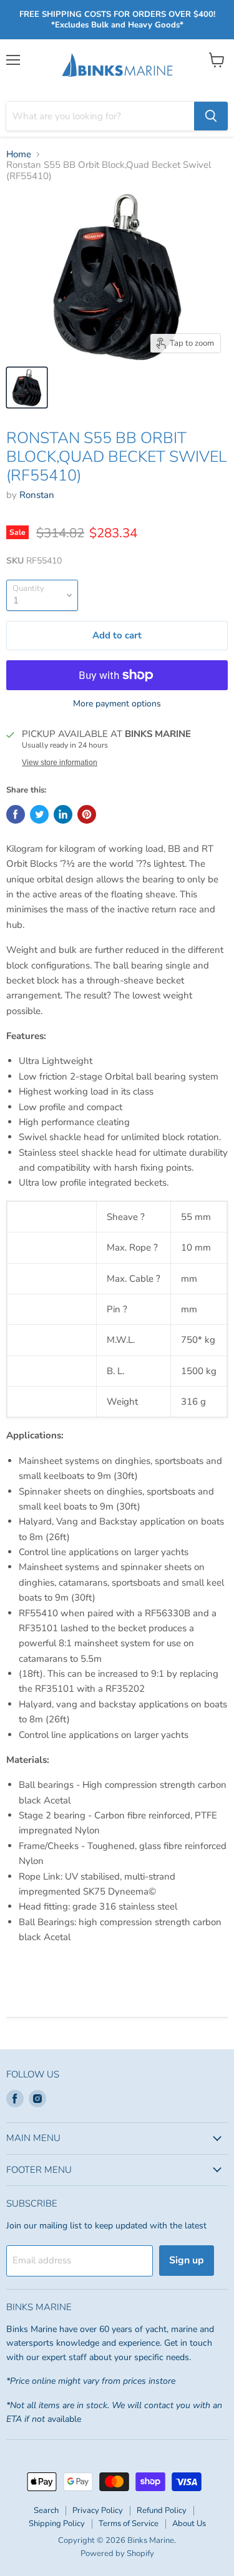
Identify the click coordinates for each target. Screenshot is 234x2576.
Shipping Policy (57, 2524)
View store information (60, 763)
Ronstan (37, 495)
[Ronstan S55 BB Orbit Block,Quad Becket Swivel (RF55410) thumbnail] (27, 388)
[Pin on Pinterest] (87, 814)
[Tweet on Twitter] (39, 814)
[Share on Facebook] (16, 814)
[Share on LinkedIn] (63, 814)
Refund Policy (162, 2510)
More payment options (117, 704)
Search (46, 2510)
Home (19, 154)
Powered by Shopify (117, 2554)
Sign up (187, 2260)
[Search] (211, 116)
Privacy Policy (98, 2510)
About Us (189, 2524)
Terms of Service (129, 2524)
